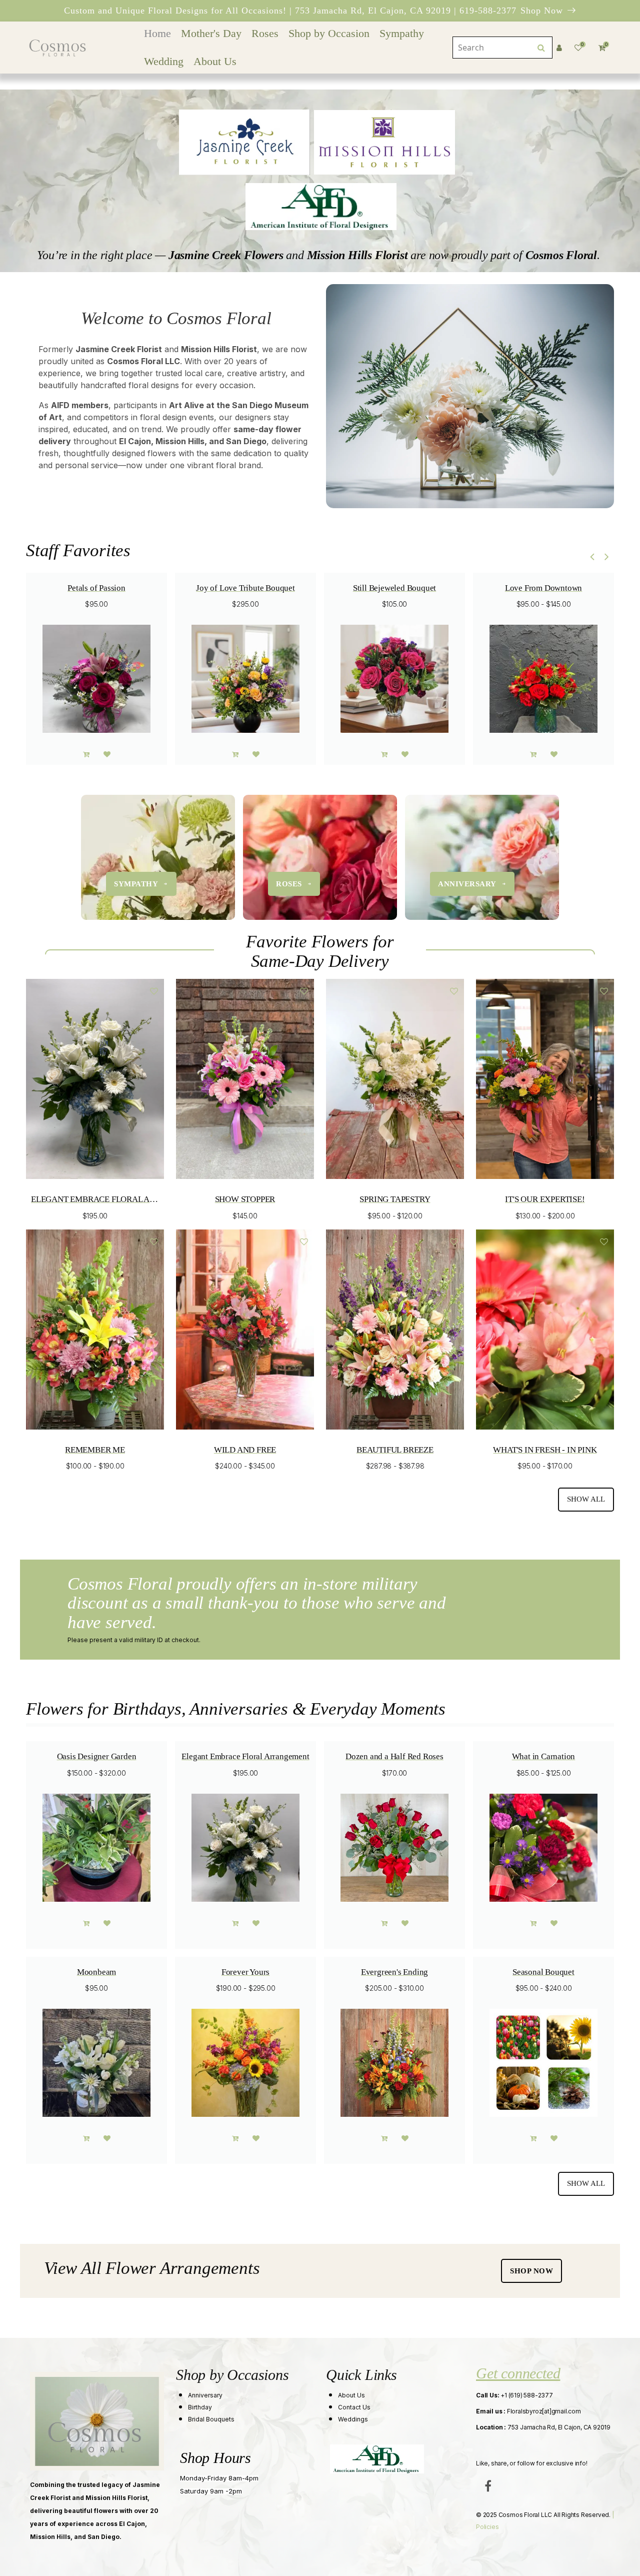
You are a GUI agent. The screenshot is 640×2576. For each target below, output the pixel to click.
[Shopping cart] (86, 754)
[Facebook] (488, 2486)
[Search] (541, 48)
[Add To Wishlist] (107, 754)
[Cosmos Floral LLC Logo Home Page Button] (57, 48)
